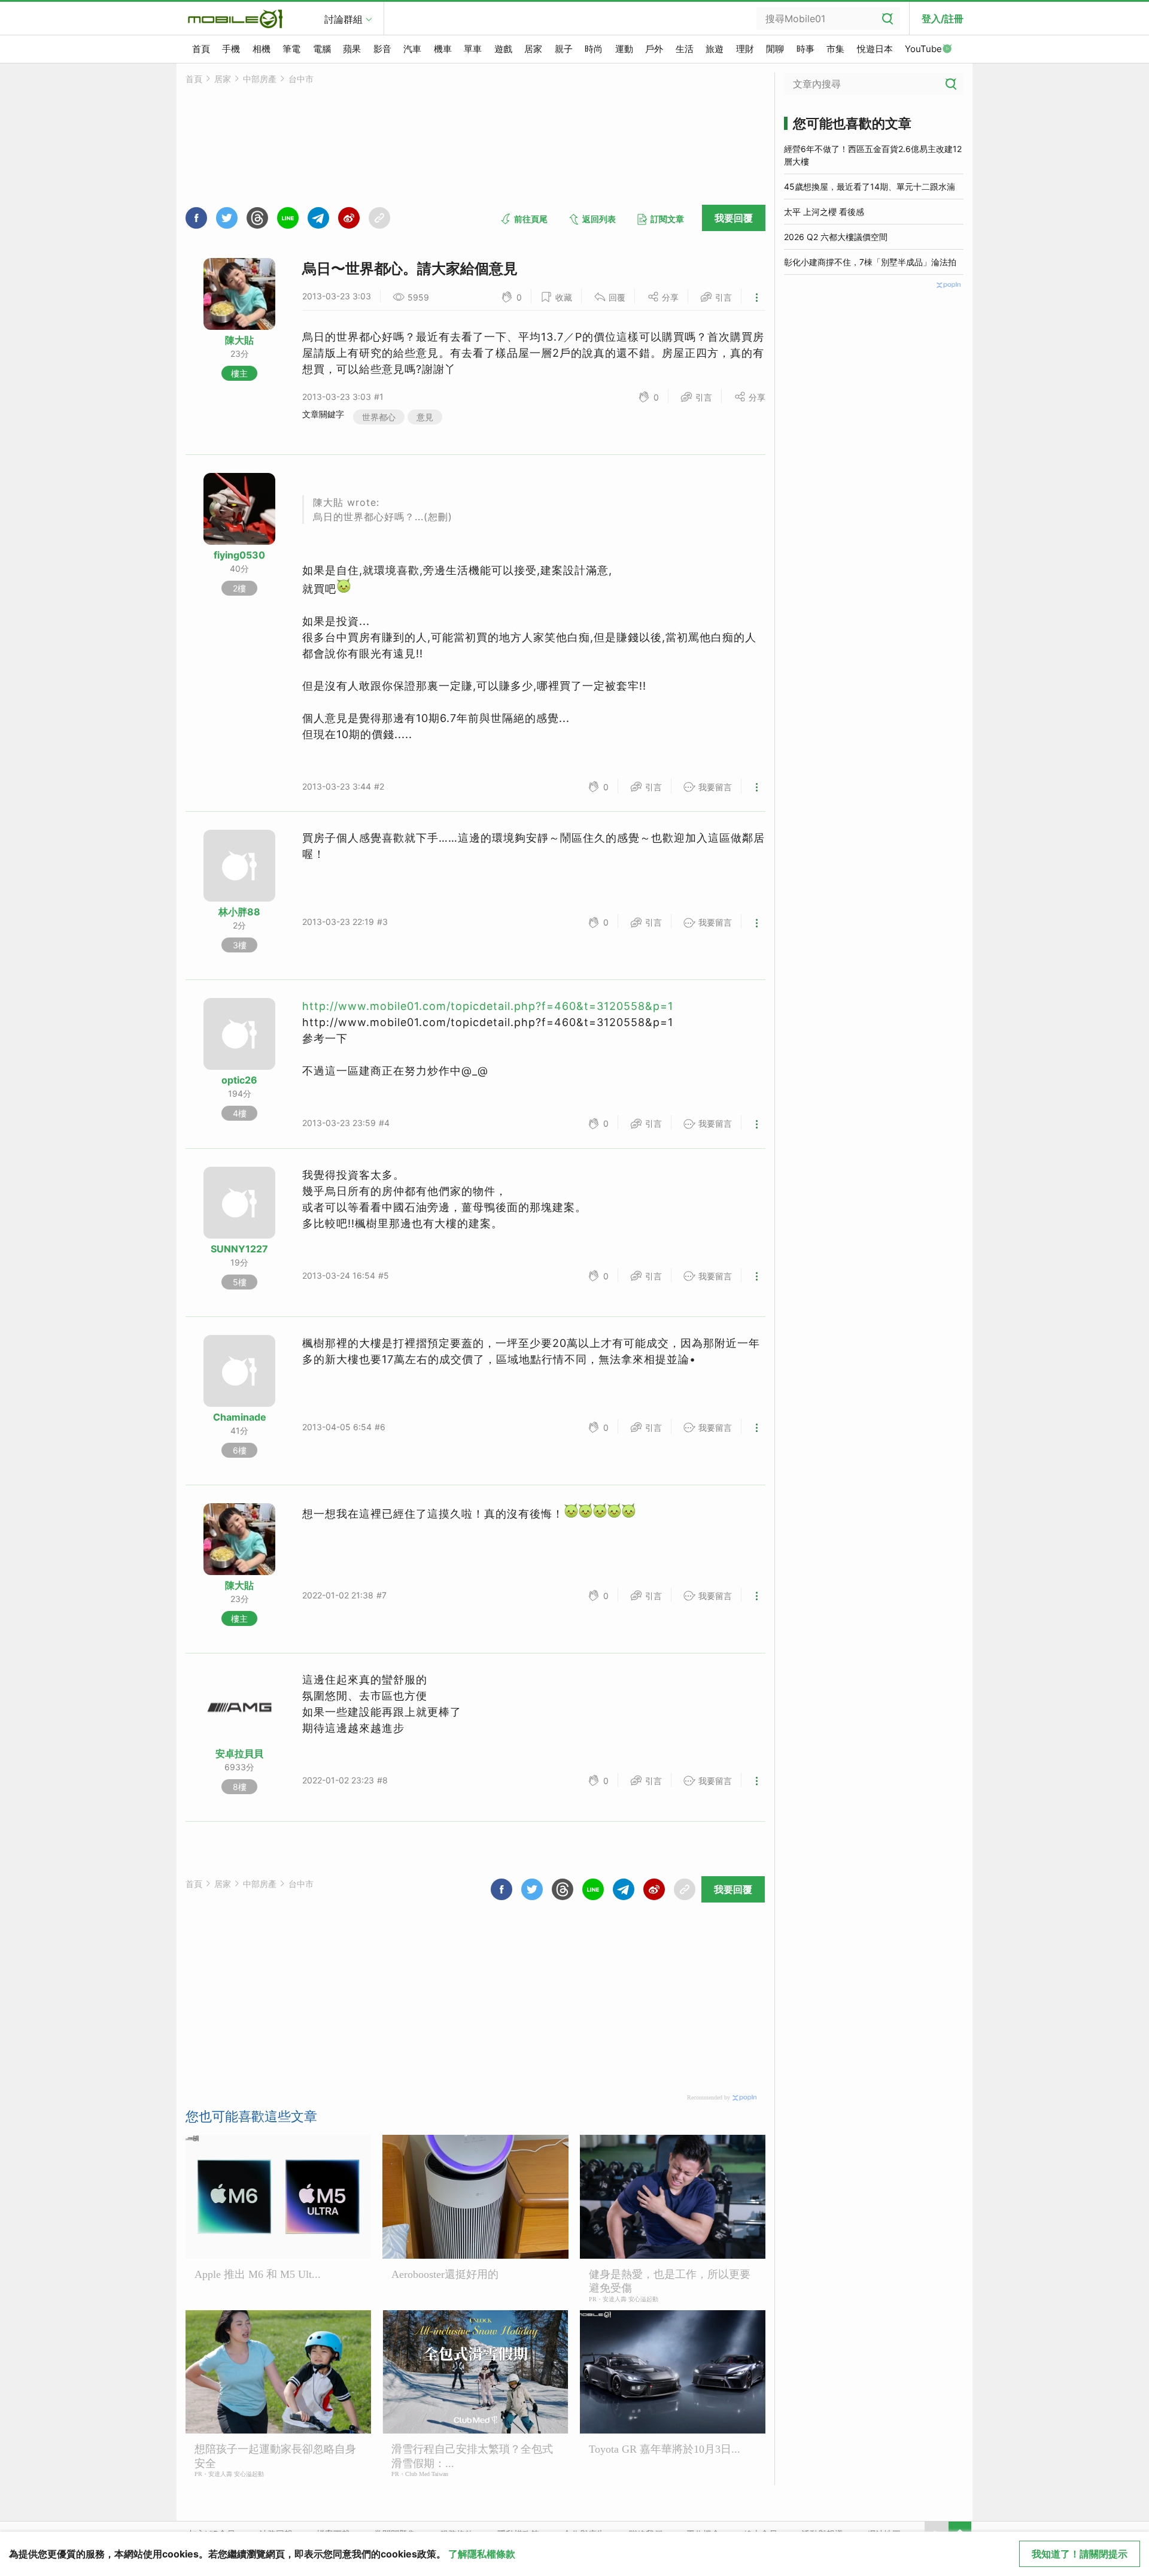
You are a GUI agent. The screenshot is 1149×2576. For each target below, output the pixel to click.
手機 (231, 49)
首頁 (201, 49)
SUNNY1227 (239, 1249)
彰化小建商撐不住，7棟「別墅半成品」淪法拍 (870, 262)
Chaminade (240, 1417)
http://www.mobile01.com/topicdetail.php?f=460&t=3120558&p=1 (488, 1006)
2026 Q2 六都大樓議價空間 (836, 237)
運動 (624, 49)
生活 (685, 49)
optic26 (239, 1080)
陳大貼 (239, 340)
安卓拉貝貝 (239, 1753)
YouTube (923, 49)
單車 (473, 49)
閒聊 (775, 49)
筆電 (291, 49)
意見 (425, 417)
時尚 (594, 49)
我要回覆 (734, 218)
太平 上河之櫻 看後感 (824, 212)
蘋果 (352, 49)
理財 (745, 49)
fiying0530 (239, 555)
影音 (382, 49)
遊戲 (503, 49)
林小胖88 (239, 912)
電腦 (322, 49)
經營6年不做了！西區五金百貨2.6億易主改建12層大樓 (873, 155)
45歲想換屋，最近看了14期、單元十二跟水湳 (870, 186)
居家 (533, 49)
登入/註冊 (943, 19)
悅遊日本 (875, 49)
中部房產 (260, 79)
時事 (805, 49)
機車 (443, 49)
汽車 (412, 49)
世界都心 (379, 417)
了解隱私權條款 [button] (482, 2554)
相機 (262, 49)
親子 (564, 49)
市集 (835, 49)
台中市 (301, 79)
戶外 (654, 49)
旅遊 (715, 49)
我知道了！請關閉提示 (1080, 2554)
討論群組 (344, 19)
